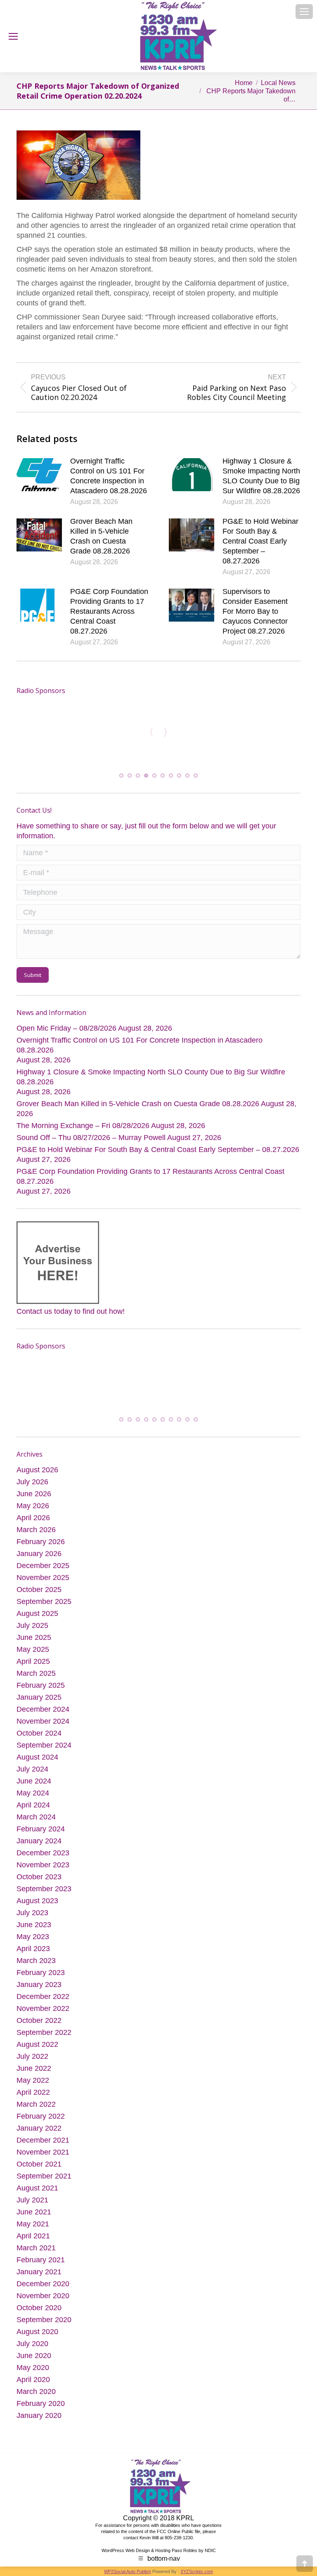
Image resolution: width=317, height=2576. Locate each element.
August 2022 (37, 2046)
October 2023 (39, 1878)
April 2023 (33, 1950)
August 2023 (37, 1902)
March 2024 (36, 1819)
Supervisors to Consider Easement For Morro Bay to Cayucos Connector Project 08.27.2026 (255, 611)
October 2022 (39, 2022)
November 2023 (43, 1866)
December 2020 (43, 2285)
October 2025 (39, 1591)
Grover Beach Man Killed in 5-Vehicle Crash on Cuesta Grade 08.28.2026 (101, 536)
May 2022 (33, 2082)
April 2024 (33, 1807)
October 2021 (39, 2166)
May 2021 (33, 2226)
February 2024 (41, 1831)
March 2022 (36, 2106)
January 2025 (39, 1699)
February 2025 (41, 1687)
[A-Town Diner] (98, 732)
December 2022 (43, 1998)
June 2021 (34, 2214)
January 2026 (39, 1555)
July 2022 (32, 2058)
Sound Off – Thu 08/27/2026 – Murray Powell (91, 1139)
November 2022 (43, 2010)
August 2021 (37, 2190)
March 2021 (36, 2250)
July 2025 (32, 1627)
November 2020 (43, 2297)
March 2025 (36, 1675)
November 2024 (43, 1723)
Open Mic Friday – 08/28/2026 (66, 1030)
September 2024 (44, 1747)
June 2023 (34, 1926)
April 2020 (33, 2381)
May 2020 (33, 2369)
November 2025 (43, 1579)
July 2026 (32, 1483)
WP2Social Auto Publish (128, 2573)
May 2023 (33, 1938)
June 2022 (34, 2070)
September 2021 (44, 2178)
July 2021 (32, 2202)
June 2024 (34, 1783)
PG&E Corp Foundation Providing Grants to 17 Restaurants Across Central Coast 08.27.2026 (109, 611)
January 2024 (39, 1843)
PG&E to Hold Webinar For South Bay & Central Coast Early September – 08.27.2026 (260, 541)
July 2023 (32, 1914)
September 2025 (44, 1603)
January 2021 (39, 2273)
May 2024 (33, 1795)
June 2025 (34, 1639)
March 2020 (36, 2393)
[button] (121, 777)
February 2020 (41, 2405)
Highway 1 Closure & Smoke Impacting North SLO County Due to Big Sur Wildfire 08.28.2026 (261, 476)
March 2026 (36, 1531)
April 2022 (33, 2094)
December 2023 (43, 1855)
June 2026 (34, 1495)
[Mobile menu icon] (304, 12)
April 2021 (33, 2238)
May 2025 (33, 1651)
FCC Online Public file (179, 2533)
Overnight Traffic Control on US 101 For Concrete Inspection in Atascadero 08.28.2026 (109, 476)
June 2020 (34, 2357)
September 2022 (44, 2034)
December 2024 (43, 1711)
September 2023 (44, 1890)
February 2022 (41, 2118)
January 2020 (39, 2417)
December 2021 (43, 2142)
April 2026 (33, 1519)
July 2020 (32, 2345)
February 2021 (41, 2261)
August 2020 (37, 2333)
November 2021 (43, 2154)
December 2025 (43, 1567)
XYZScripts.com (197, 2573)
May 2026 (33, 1507)
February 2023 (41, 1974)
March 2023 (36, 1962)
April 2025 (33, 1663)
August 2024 (37, 1759)
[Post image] (39, 475)
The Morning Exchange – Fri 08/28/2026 (83, 1127)
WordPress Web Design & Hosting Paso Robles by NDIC (159, 2552)
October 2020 (39, 2309)
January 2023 (39, 1986)
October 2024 (39, 1735)
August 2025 (37, 1615)
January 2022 (39, 2130)
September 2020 (44, 2321)
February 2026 (41, 1543)
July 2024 (32, 1771)
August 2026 (37, 1471)
